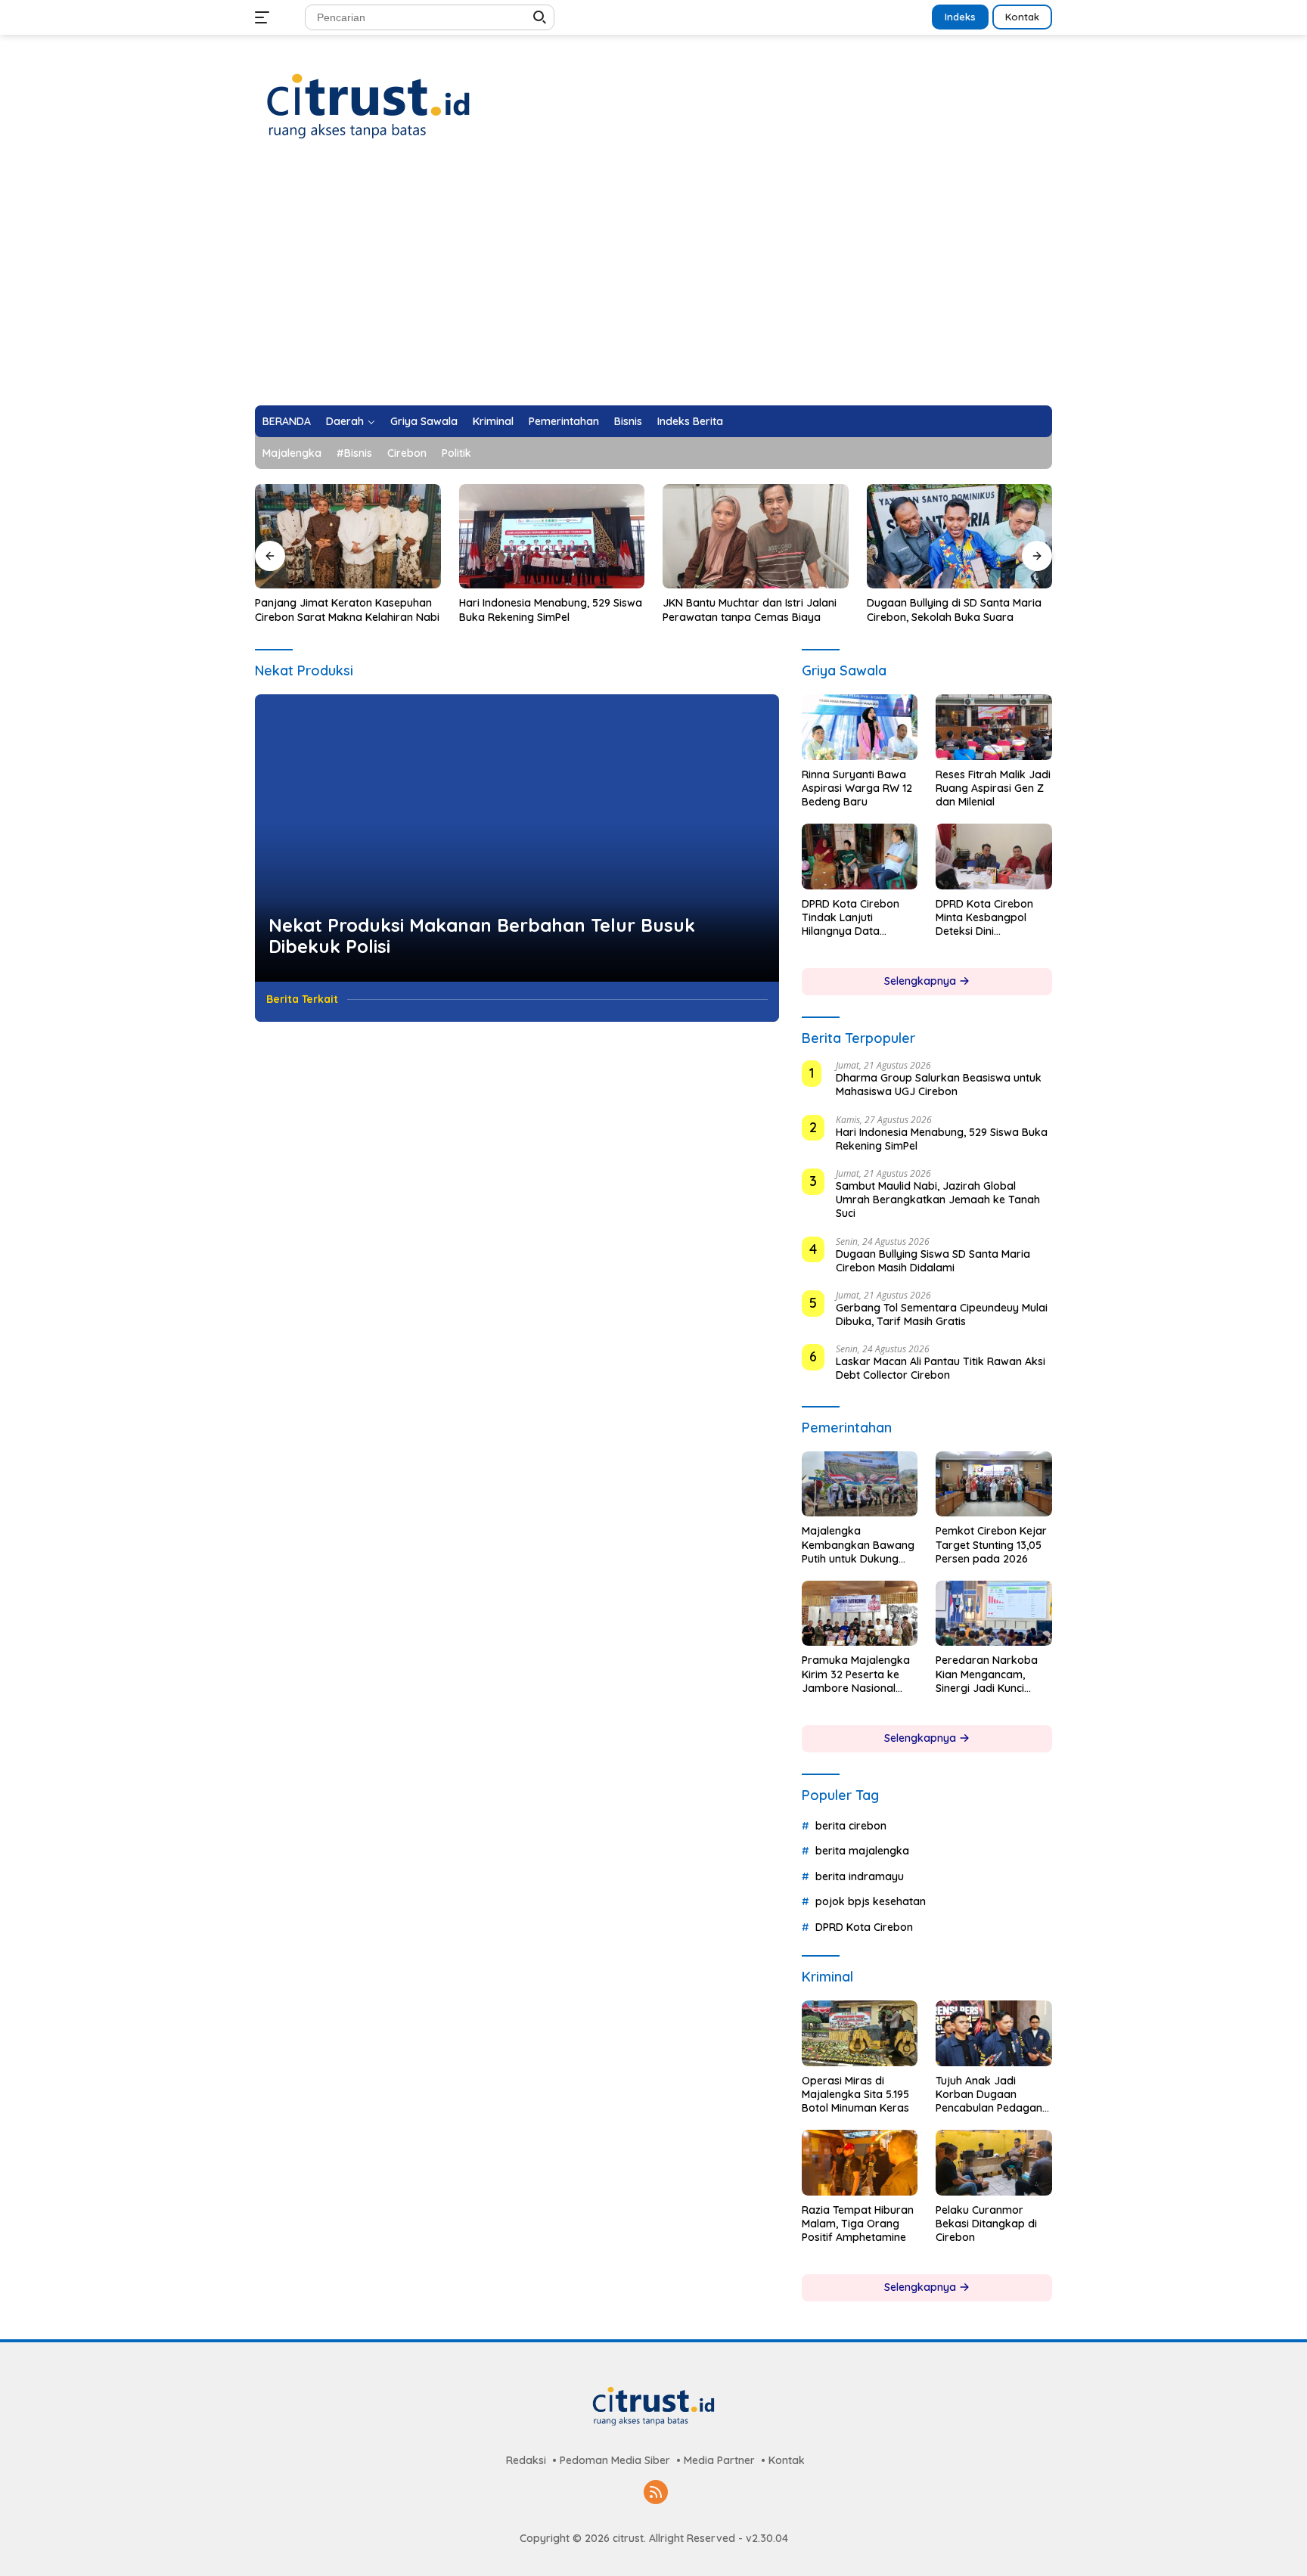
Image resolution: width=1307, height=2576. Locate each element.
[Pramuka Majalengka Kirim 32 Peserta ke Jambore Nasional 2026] (860, 1613)
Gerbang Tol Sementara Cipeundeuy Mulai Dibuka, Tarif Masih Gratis (942, 1314)
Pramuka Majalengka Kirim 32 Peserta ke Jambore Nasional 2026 (856, 1674)
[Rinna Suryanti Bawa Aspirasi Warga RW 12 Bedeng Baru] (860, 727)
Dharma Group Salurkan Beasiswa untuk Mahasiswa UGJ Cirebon (939, 1085)
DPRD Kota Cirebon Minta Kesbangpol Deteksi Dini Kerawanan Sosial (984, 918)
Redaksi (526, 2460)
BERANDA (287, 421)
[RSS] (656, 2493)
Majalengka (292, 453)
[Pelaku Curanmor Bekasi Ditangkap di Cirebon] (994, 2162)
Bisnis (628, 421)
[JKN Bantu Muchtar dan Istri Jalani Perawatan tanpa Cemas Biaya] (756, 536)
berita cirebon (851, 1826)
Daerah (345, 421)
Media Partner (719, 2460)
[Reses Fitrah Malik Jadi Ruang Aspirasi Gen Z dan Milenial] (994, 727)
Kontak (1022, 17)
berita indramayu (860, 1876)
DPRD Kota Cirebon (864, 1927)
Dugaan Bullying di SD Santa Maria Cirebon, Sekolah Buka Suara (954, 610)
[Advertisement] (653, 292)
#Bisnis (354, 453)
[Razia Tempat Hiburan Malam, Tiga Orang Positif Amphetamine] (860, 2162)
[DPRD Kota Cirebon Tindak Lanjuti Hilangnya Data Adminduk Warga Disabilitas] (860, 856)
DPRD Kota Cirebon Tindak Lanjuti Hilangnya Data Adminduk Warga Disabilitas (851, 918)
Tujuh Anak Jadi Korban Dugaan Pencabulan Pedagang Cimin (992, 2095)
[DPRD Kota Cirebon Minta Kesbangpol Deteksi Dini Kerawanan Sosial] (994, 856)
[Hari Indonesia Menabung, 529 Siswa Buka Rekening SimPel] (552, 536)
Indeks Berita (690, 421)
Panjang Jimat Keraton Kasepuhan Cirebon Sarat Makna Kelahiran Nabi (347, 610)
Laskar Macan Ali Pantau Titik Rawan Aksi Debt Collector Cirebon (941, 1368)
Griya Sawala (424, 421)
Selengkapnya (922, 981)
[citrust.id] (368, 106)
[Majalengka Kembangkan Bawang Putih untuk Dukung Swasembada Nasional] (860, 1484)
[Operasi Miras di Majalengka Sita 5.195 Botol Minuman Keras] (860, 2033)
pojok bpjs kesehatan (871, 1901)
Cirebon (407, 453)
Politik (456, 453)
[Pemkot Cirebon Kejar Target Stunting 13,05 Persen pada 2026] (994, 1484)
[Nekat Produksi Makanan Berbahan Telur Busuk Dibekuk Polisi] (517, 838)
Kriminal (493, 421)
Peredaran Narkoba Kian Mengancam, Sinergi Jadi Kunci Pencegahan (987, 1674)
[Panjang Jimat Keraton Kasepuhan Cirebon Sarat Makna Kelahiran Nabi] (348, 536)
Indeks (960, 17)
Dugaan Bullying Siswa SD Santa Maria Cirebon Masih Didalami (933, 1261)
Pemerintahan (564, 421)
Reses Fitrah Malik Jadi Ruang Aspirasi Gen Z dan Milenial (993, 788)
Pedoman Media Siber (615, 2460)
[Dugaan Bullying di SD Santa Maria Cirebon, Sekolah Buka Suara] (960, 536)
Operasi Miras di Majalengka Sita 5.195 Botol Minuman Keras (855, 2094)
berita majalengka (862, 1851)
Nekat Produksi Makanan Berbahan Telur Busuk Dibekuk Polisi (482, 936)
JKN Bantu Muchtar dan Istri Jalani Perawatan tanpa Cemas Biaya (750, 610)
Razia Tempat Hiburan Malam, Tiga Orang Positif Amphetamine (858, 2224)
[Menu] (265, 17)
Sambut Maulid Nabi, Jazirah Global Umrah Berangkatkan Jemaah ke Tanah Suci (938, 1200)
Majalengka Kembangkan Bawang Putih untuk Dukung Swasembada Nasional (858, 1545)
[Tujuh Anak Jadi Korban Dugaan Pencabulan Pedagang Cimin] (994, 2033)
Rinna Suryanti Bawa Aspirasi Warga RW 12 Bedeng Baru (857, 788)
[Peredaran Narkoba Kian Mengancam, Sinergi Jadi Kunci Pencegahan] (994, 1613)
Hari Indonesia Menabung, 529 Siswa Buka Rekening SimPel (551, 610)
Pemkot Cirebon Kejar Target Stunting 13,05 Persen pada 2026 (991, 1544)
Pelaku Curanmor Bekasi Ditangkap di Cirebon (986, 2224)
